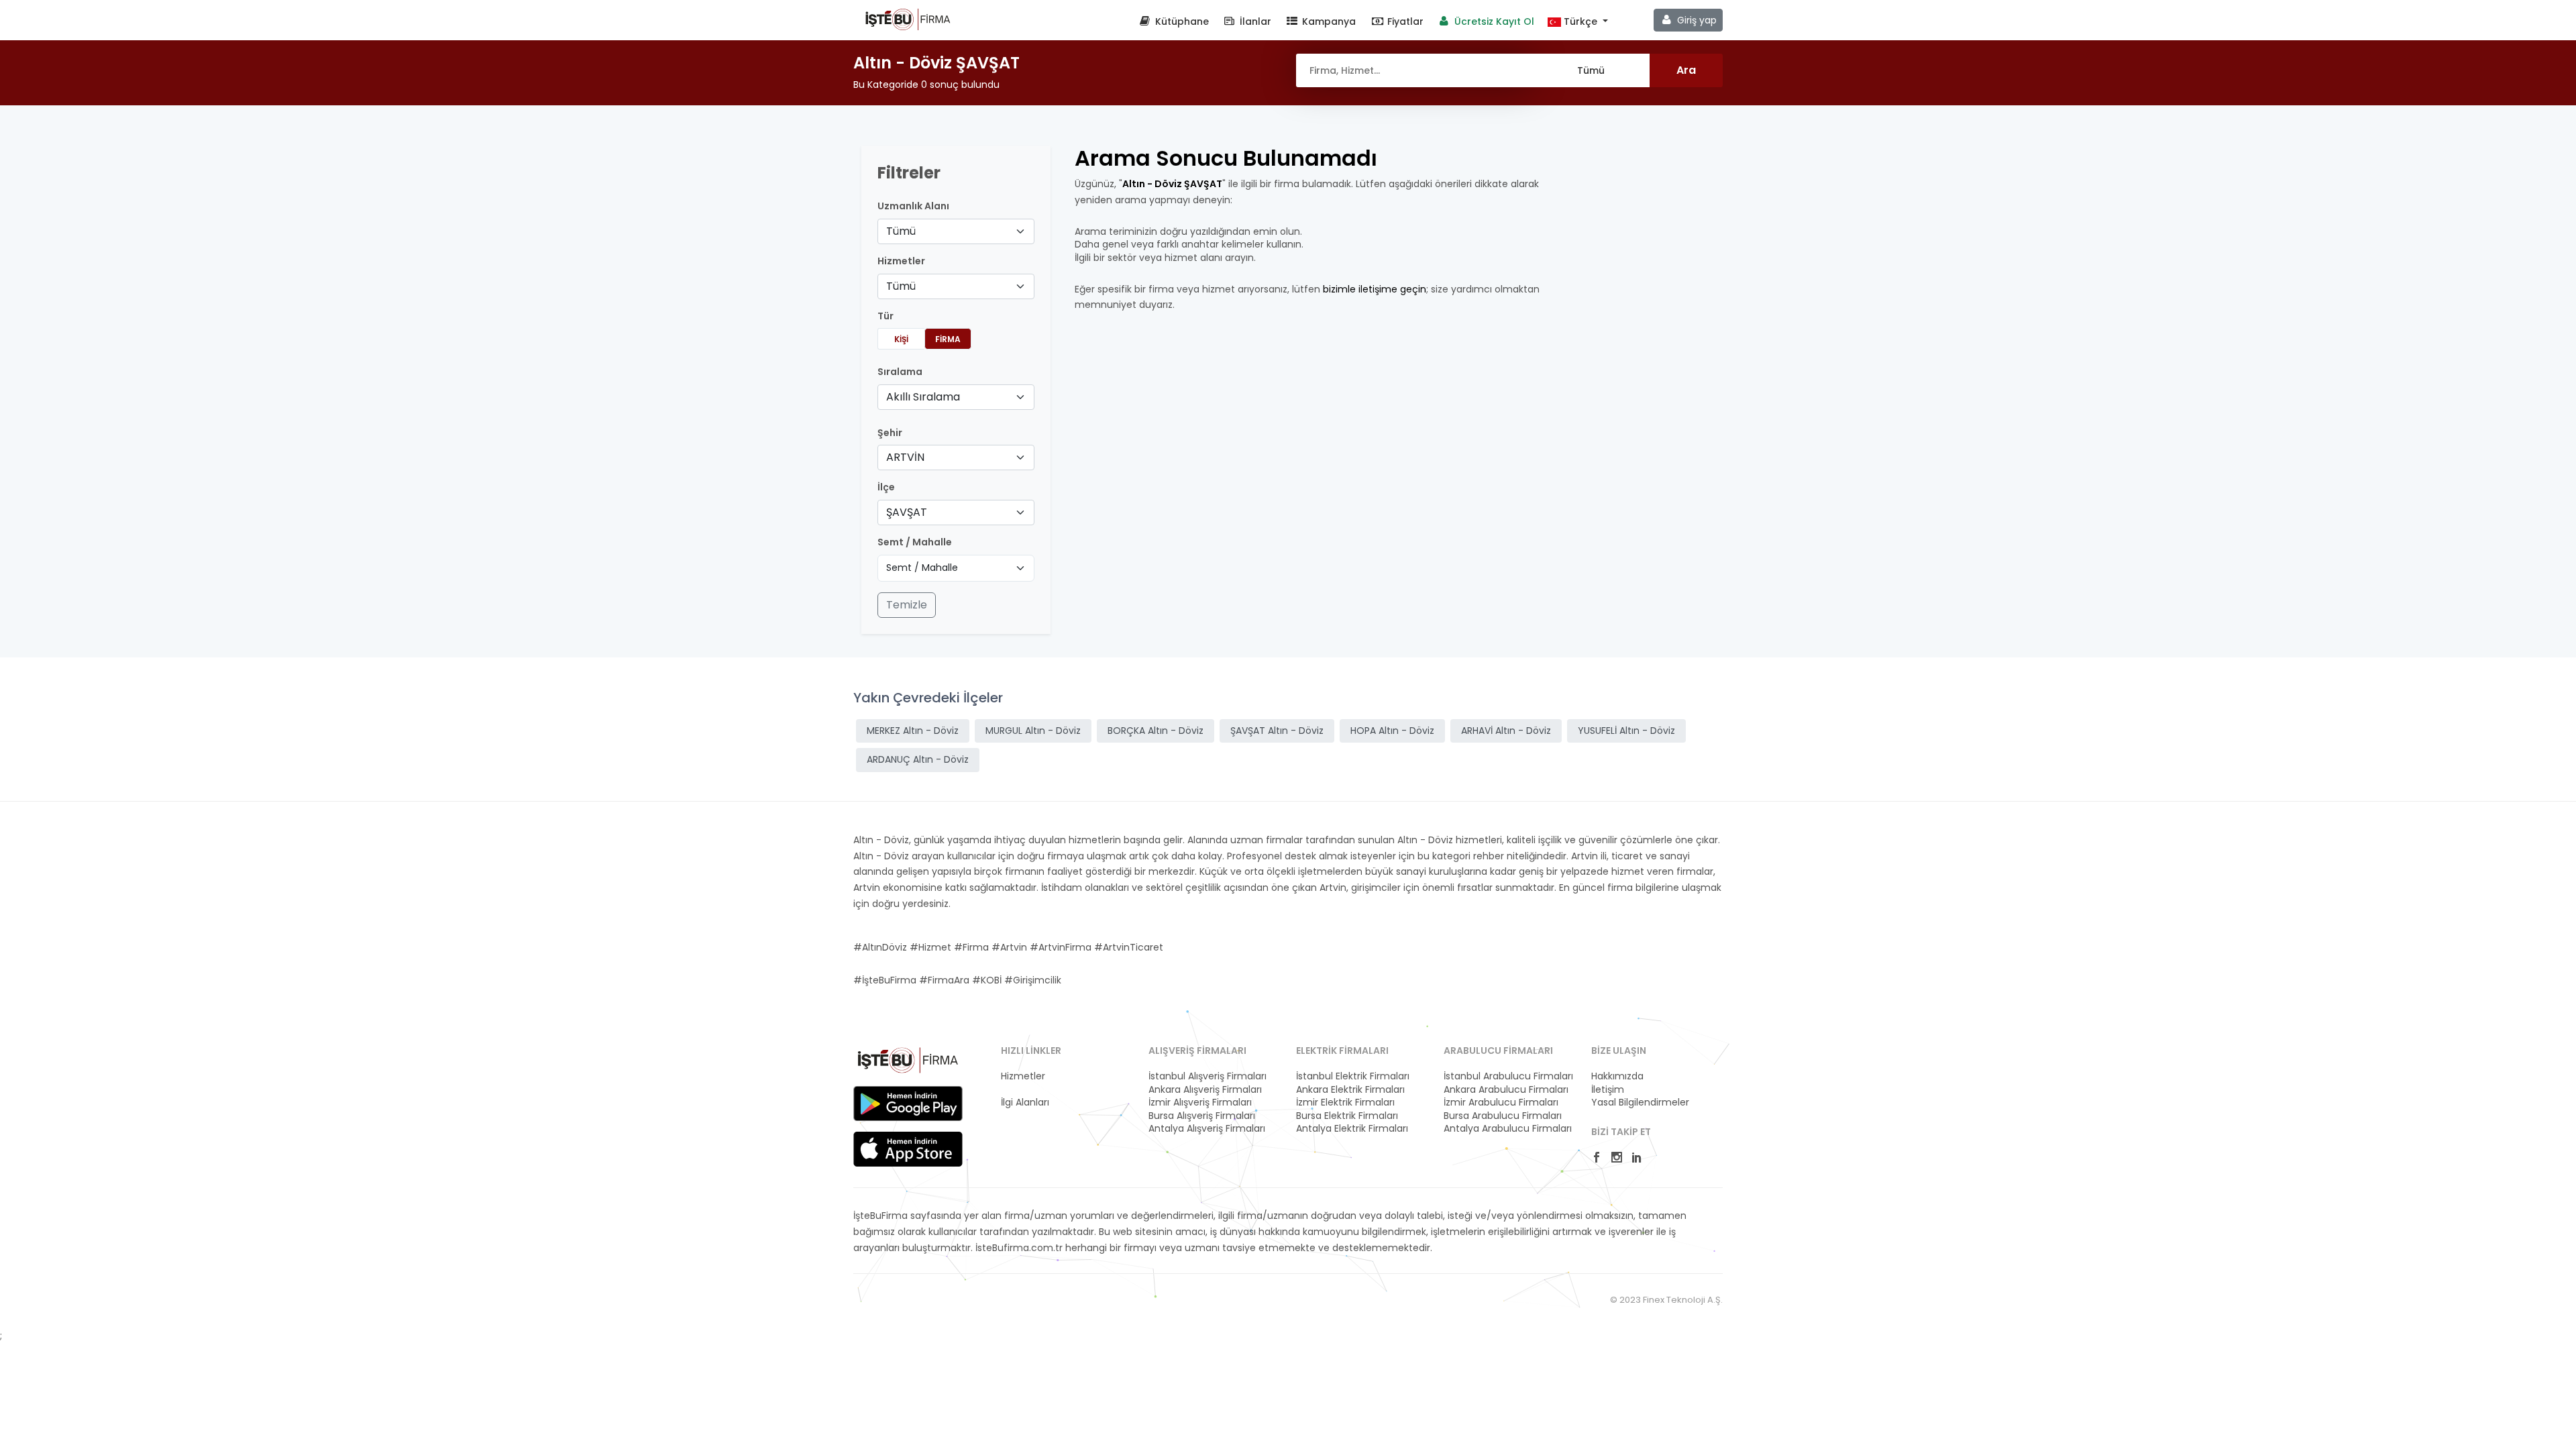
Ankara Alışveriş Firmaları (1205, 1090)
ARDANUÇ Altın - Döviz (918, 759)
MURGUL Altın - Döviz (1033, 731)
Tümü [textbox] (901, 231)
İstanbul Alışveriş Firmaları (1207, 1076)
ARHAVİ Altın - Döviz (1506, 731)
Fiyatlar (1404, 21)
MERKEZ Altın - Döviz (913, 731)
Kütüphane (1181, 21)
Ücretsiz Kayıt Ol (1493, 21)
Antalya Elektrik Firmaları (1352, 1129)
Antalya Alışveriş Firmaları (1207, 1129)
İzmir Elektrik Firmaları (1345, 1103)
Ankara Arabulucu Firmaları (1506, 1090)
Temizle (907, 605)
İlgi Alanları (1025, 1103)
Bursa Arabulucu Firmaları (1503, 1116)
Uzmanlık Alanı (913, 206)
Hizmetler (1023, 1076)
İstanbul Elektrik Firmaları (1353, 1076)
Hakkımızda (1617, 1076)
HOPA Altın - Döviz (1392, 731)
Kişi (901, 339)
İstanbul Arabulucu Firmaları (1508, 1076)
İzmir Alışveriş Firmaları (1200, 1103)
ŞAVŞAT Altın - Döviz (1277, 731)
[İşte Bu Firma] (908, 19)
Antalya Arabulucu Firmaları (1508, 1129)
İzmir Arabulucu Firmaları (1501, 1103)
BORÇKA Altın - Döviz (1156, 731)
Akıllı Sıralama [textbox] (923, 397)
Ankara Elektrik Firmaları (1350, 1090)
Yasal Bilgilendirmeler (1640, 1103)
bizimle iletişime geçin (1375, 289)
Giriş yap (1696, 20)
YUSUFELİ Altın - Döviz (1626, 731)
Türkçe (1580, 22)
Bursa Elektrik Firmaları (1347, 1116)
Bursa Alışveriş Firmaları (1202, 1116)
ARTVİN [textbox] (905, 457)
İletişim (1608, 1090)
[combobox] (956, 231)
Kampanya (1328, 21)
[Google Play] (908, 1104)
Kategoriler (1026, 1090)
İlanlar (1254, 21)
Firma (948, 339)
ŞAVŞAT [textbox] (907, 512)
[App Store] (908, 1149)
